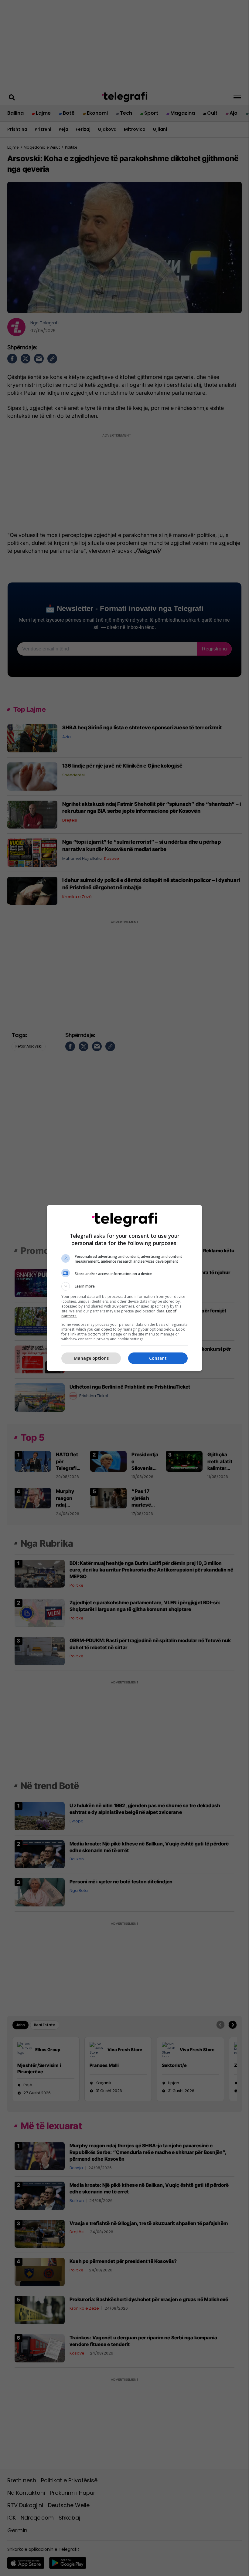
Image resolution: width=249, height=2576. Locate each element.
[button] (124, 1286)
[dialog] (124, 1288)
